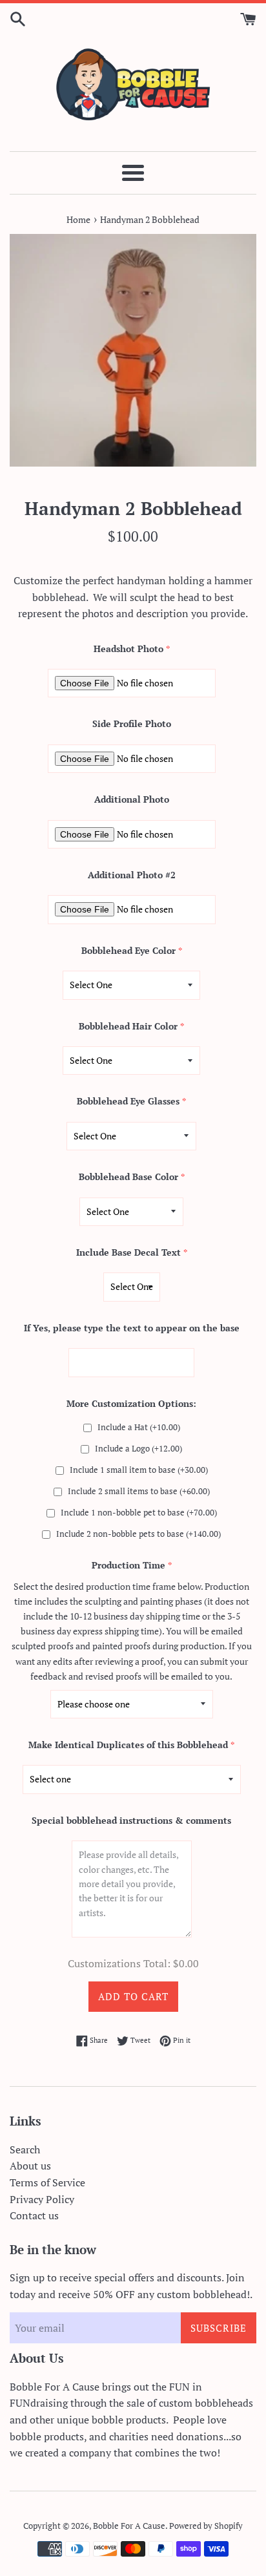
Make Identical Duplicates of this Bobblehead (128, 1745)
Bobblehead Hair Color (128, 1026)
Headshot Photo (128, 649)
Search (25, 2149)
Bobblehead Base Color (128, 1177)
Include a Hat (139, 1427)
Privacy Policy (42, 2199)
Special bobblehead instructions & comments (131, 1820)
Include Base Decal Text (128, 1252)
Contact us (34, 2215)
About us (30, 2166)
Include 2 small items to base (139, 1491)
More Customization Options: (131, 1403)
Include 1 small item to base (139, 1470)
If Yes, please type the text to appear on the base (132, 1328)
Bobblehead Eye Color (128, 950)
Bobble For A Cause (129, 2526)
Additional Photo (132, 799)
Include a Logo (138, 1449)
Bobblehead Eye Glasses (128, 1101)
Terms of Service (47, 2182)
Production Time (128, 1565)
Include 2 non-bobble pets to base (138, 1534)
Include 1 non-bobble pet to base (139, 1513)
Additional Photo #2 (132, 875)
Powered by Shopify (206, 2526)
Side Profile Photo (132, 723)
